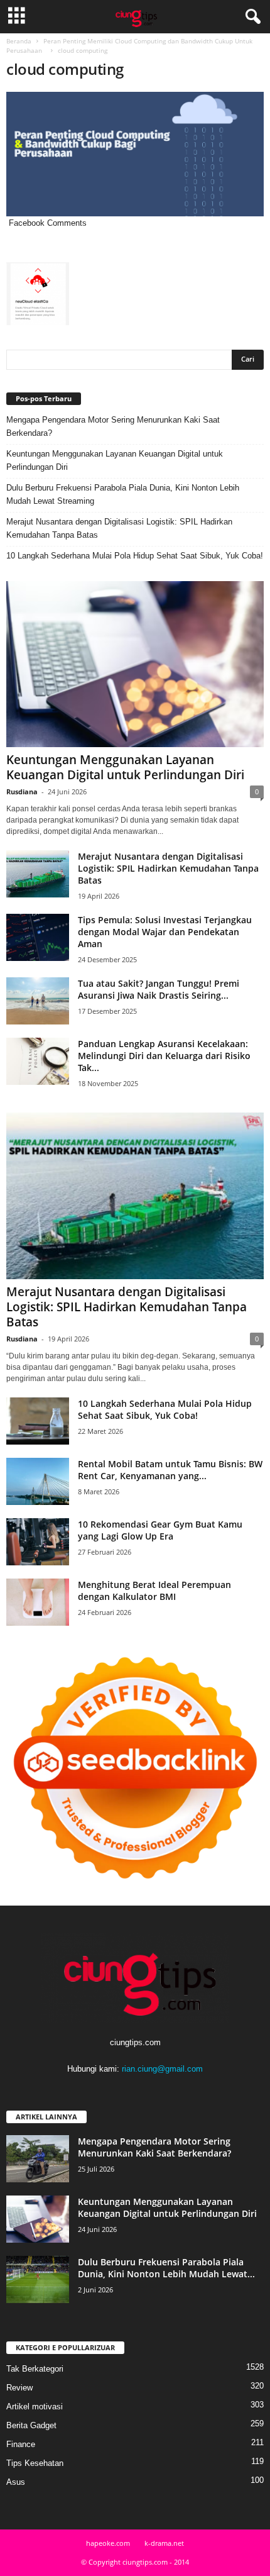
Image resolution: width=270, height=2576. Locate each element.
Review (19, 2388)
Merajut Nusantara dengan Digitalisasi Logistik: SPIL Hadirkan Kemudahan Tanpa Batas (119, 528)
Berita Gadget (31, 2425)
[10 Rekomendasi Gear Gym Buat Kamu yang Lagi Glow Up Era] (38, 1542)
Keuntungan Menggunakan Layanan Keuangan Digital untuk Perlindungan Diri (115, 460)
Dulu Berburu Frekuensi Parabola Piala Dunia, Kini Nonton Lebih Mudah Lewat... (166, 2268)
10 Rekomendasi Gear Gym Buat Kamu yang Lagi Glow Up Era (160, 1530)
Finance (21, 2444)
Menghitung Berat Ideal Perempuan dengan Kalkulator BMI (154, 1591)
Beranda (19, 41)
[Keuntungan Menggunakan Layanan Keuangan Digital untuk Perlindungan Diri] (135, 664)
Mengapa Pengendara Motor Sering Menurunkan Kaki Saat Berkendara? (113, 426)
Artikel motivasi (35, 2407)
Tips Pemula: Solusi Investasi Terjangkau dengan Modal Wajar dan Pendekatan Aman (165, 932)
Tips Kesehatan (35, 2463)
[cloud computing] (135, 154)
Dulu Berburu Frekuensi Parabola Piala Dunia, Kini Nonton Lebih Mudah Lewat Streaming (123, 494)
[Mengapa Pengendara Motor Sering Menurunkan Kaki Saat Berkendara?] (38, 2159)
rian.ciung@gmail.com (162, 2069)
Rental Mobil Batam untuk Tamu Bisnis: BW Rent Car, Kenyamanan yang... (170, 1470)
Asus (16, 2482)
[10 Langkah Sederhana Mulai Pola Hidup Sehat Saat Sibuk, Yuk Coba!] (38, 1421)
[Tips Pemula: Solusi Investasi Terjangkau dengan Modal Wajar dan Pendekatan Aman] (38, 937)
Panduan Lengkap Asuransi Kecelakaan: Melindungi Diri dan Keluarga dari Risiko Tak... (164, 1056)
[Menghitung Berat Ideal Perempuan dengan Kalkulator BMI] (38, 1602)
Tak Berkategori (35, 2369)
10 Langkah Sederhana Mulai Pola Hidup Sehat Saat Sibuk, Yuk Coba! (135, 556)
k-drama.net (164, 2543)
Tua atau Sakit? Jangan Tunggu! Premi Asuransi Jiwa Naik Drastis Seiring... (159, 989)
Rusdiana (22, 791)
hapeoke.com (108, 2543)
